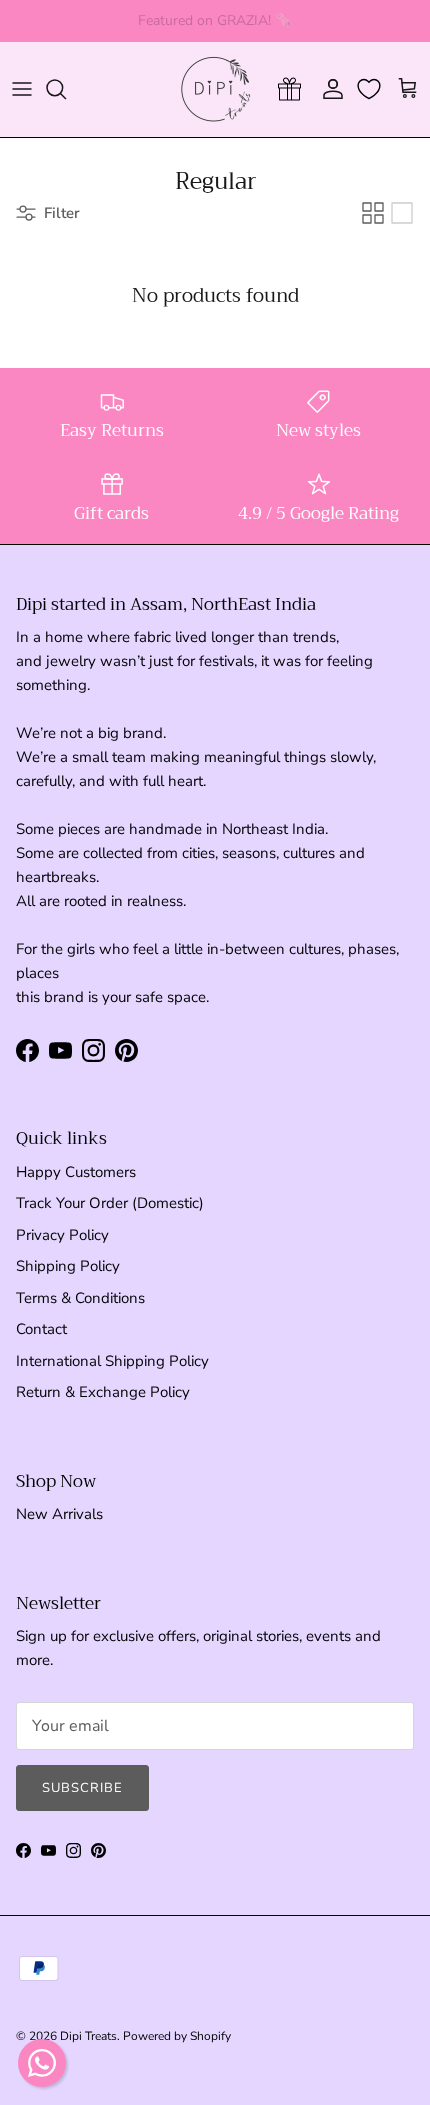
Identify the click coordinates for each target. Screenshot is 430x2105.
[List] (402, 213)
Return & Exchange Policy (103, 1392)
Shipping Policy (68, 1266)
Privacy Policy (62, 1235)
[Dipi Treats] (215, 89)
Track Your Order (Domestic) (110, 1203)
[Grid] (373, 213)
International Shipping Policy (112, 1361)
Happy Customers (76, 1172)
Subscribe (82, 1788)
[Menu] (22, 89)
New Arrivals (59, 1514)
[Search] (66, 89)
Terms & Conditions (80, 1298)
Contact (41, 1329)
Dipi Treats (88, 2036)
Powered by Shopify (177, 2036)
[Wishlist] (371, 89)
